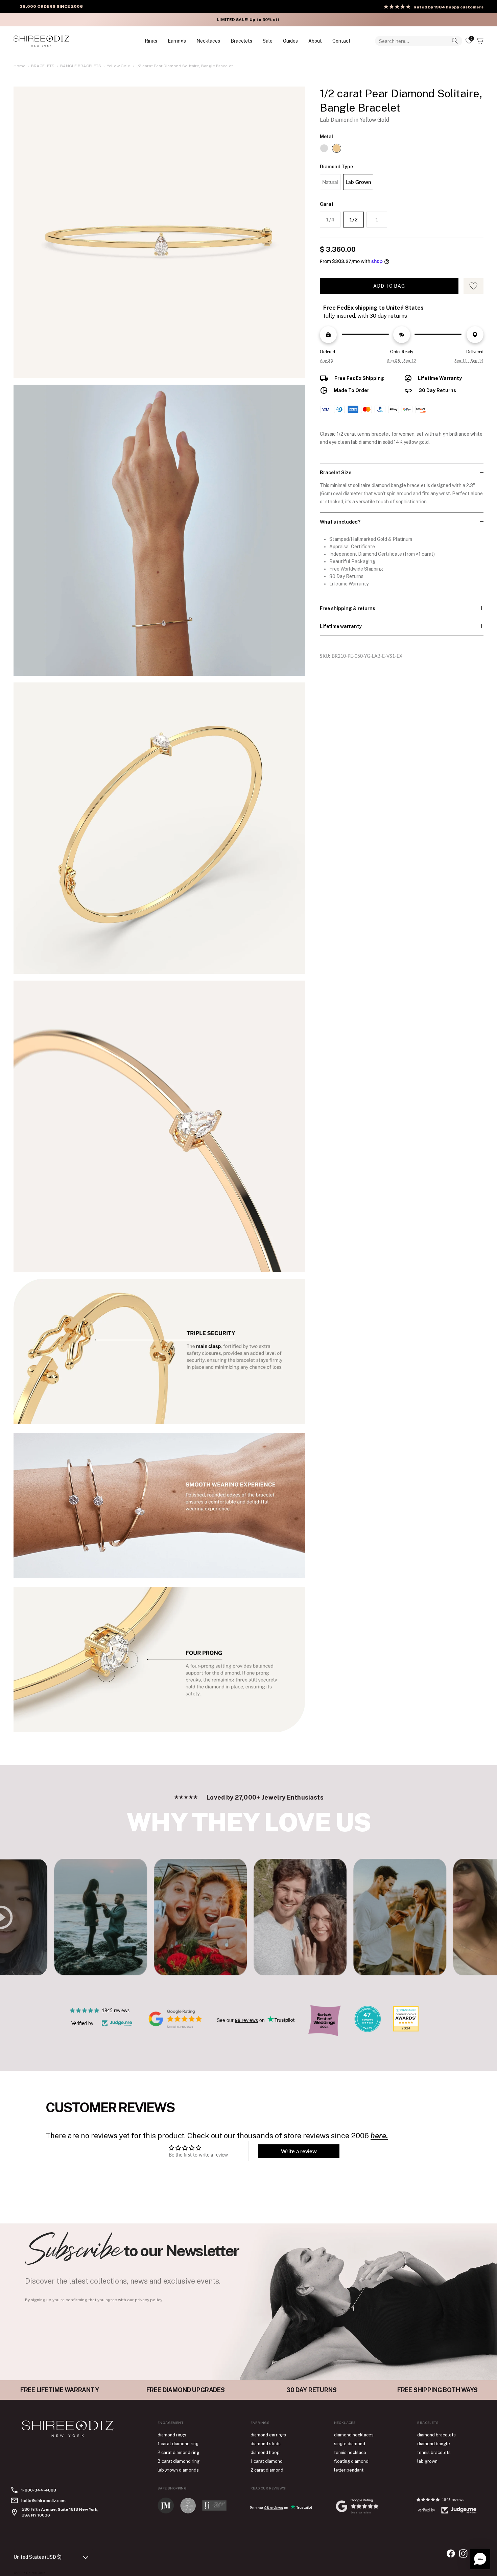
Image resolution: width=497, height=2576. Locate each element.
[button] (480, 2559)
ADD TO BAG (389, 286)
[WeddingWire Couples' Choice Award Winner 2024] (406, 2030)
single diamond (350, 2444)
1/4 (330, 219)
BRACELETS (241, 41)
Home (19, 66)
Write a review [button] (299, 2151)
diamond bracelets (436, 2435)
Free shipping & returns (348, 608)
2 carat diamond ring (178, 2452)
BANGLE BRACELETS (81, 66)
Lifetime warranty (341, 626)
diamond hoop (265, 2452)
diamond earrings (268, 2435)
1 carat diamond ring (178, 2444)
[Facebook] (451, 2554)
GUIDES (290, 41)
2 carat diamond (267, 2470)
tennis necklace (350, 2452)
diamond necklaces (354, 2435)
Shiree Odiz (36, 2573)
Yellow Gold (119, 66)
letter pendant (349, 2470)
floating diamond (351, 2461)
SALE (268, 41)
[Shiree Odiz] (41, 41)
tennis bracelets (434, 2452)
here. (379, 2136)
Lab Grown (358, 182)
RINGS (151, 41)
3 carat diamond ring (179, 2461)
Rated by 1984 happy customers (448, 7)
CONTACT (341, 41)
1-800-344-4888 (39, 2490)
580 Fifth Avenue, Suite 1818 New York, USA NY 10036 (60, 2512)
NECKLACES (208, 41)
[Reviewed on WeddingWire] (368, 2030)
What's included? (340, 522)
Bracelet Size (336, 473)
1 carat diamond (267, 2461)
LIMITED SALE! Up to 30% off (248, 20)
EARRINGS (177, 41)
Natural (330, 182)
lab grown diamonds (178, 2470)
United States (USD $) (38, 2557)
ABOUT (315, 41)
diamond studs (266, 2444)
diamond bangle (434, 2444)
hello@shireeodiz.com (43, 2501)
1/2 (353, 219)
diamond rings (172, 2435)
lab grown (427, 2461)
